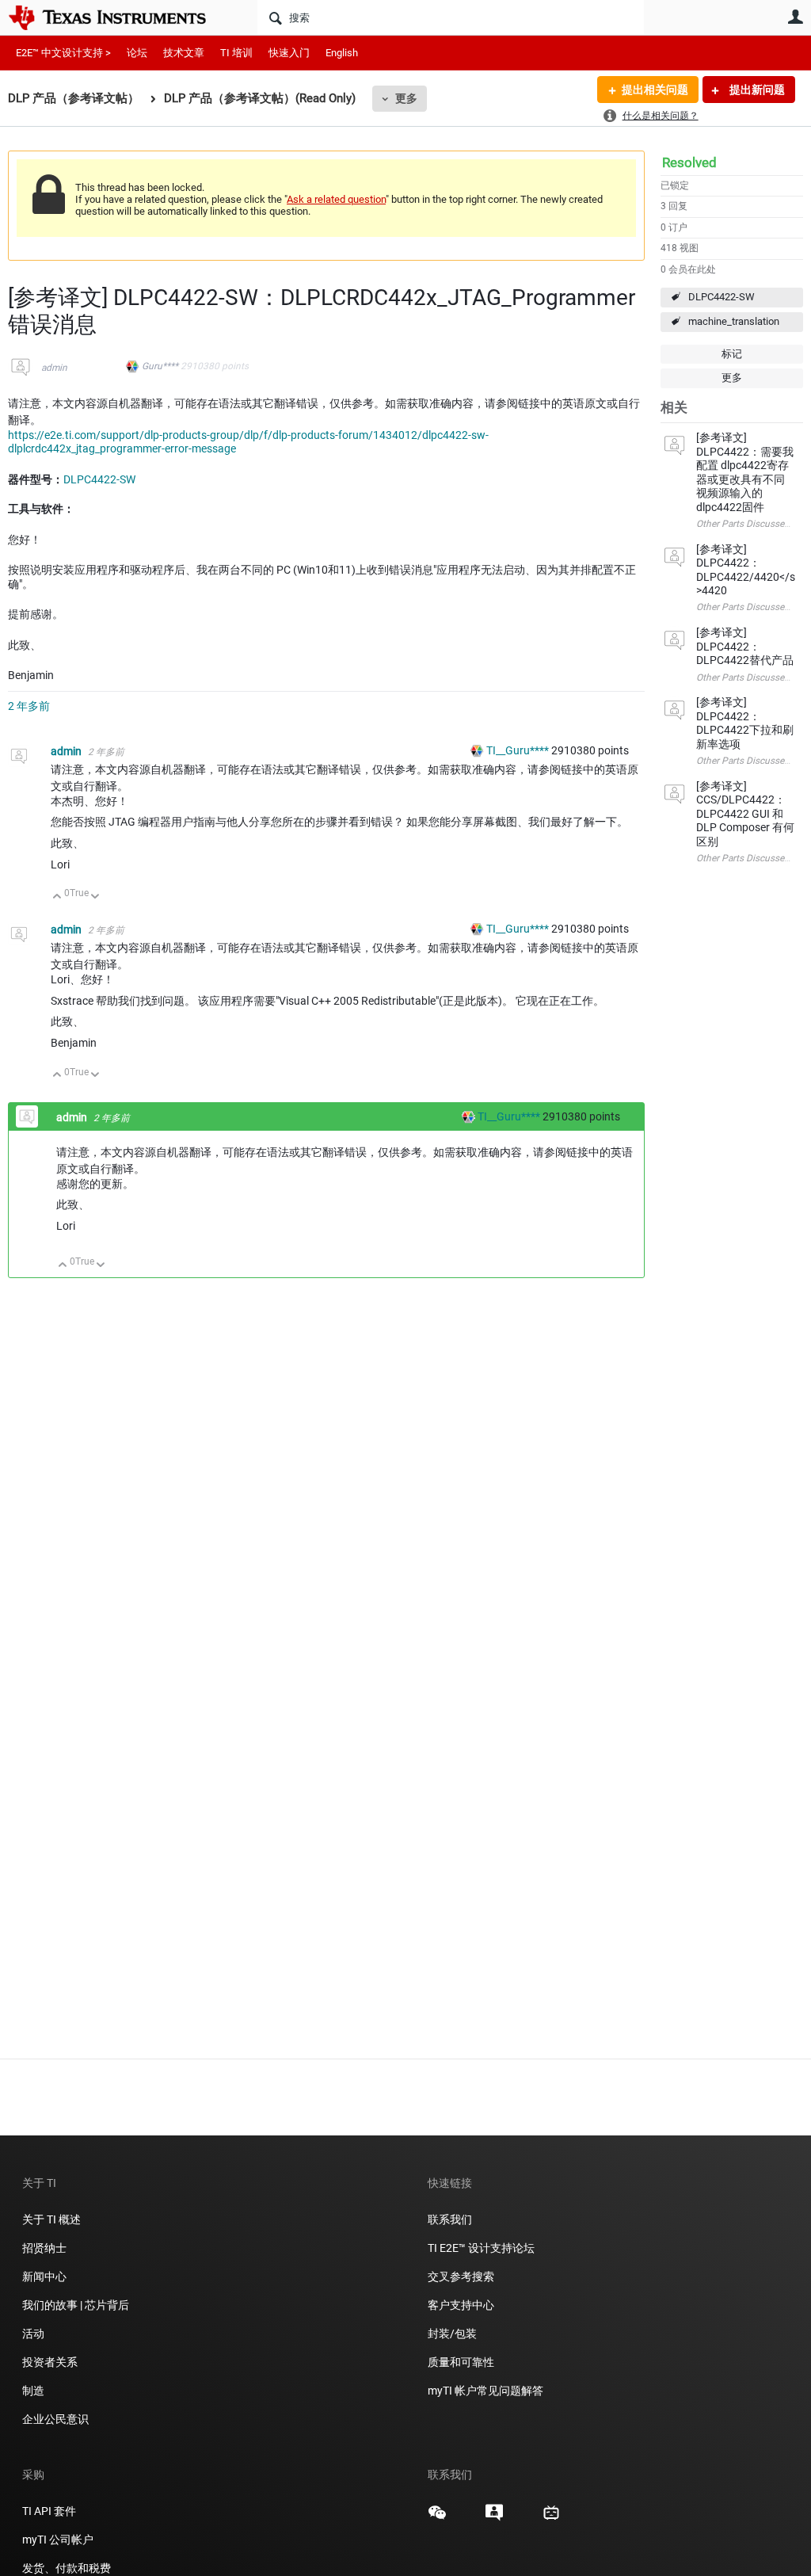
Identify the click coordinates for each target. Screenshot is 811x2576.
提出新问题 (756, 90)
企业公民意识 (55, 2419)
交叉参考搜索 (461, 2276)
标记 (732, 354)
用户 (795, 17)
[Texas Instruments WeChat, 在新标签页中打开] (437, 2518)
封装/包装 (452, 2334)
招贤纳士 (44, 2248)
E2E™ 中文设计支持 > (63, 53)
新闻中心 (44, 2276)
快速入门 (289, 53)
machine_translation (734, 321)
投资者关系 (50, 2362)
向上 (57, 897)
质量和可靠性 (462, 2362)
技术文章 (184, 53)
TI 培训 (236, 53)
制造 (33, 2391)
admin (54, 368)
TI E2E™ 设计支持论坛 (481, 2248)
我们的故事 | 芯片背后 (76, 2305)
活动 (33, 2334)
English (342, 53)
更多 (406, 98)
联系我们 (450, 2219)
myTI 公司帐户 (58, 2540)
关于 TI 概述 (51, 2219)
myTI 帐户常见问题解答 (485, 2391)
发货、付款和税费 (67, 2568)
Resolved (689, 162)
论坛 (137, 53)
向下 (95, 897)
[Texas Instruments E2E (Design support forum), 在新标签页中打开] (494, 2518)
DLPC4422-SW (722, 297)
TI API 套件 (49, 2511)
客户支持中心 (461, 2305)
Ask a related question (336, 199)
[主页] (119, 17)
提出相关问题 (655, 90)
